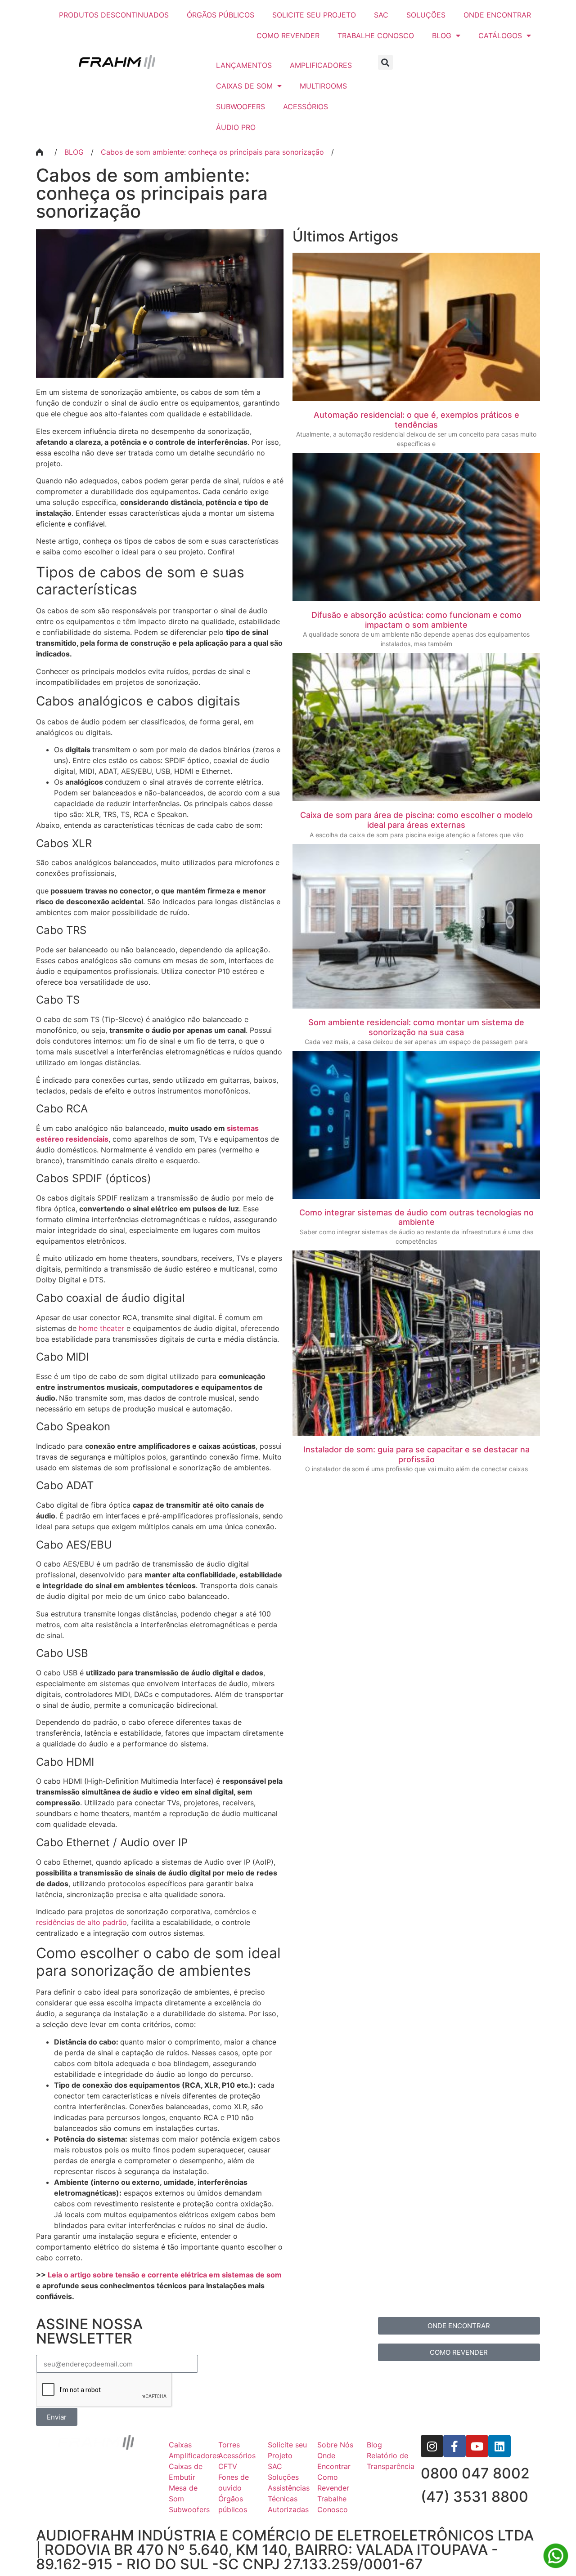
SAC (381, 15)
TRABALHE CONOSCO (376, 36)
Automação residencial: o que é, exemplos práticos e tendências (416, 420)
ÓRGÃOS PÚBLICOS (220, 15)
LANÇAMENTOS (244, 65)
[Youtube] (477, 2446)
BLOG (442, 36)
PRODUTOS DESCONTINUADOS (114, 15)
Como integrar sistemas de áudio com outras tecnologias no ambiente (416, 1217)
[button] (385, 62)
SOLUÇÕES (426, 15)
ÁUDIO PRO (236, 127)
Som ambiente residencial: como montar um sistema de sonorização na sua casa (416, 1027)
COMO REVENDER (288, 36)
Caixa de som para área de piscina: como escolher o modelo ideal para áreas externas (416, 820)
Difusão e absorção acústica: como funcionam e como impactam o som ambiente (416, 620)
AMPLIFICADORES (321, 65)
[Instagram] (432, 2446)
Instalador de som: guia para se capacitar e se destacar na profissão (416, 1454)
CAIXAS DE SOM (244, 86)
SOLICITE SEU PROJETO (314, 15)
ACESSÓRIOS (306, 107)
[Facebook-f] (454, 2446)
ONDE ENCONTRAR (497, 15)
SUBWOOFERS (241, 107)
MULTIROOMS (323, 86)
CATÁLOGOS (500, 36)
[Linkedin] (499, 2446)
